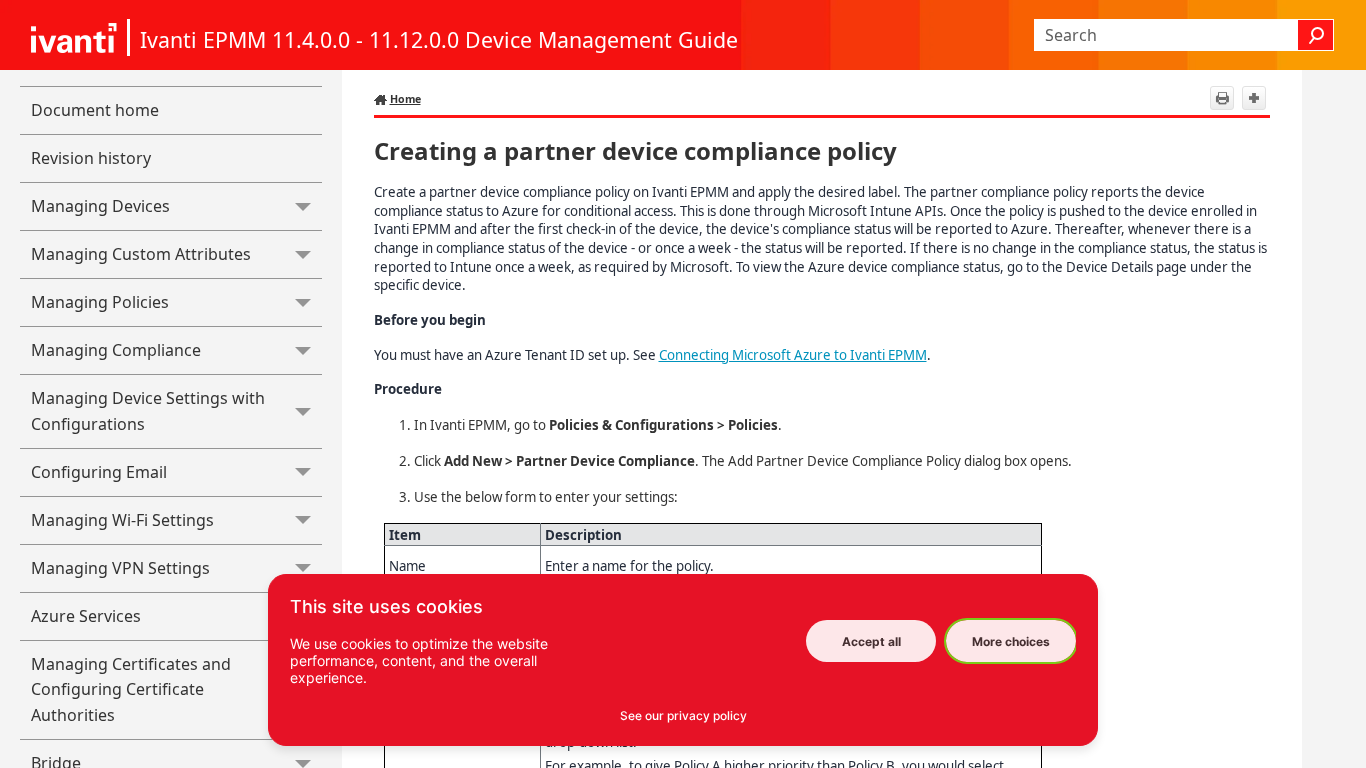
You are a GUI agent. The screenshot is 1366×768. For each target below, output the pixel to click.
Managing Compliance (116, 350)
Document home (95, 110)
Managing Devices (100, 206)
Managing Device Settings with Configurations (148, 411)
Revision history (91, 158)
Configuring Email (99, 472)
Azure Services (86, 616)
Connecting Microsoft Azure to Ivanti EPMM (793, 355)
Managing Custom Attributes (141, 254)
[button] (1316, 35)
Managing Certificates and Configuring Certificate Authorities (131, 689)
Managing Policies (100, 302)
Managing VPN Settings (120, 568)
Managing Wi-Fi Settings (122, 520)
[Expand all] (1254, 98)
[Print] (1222, 98)
